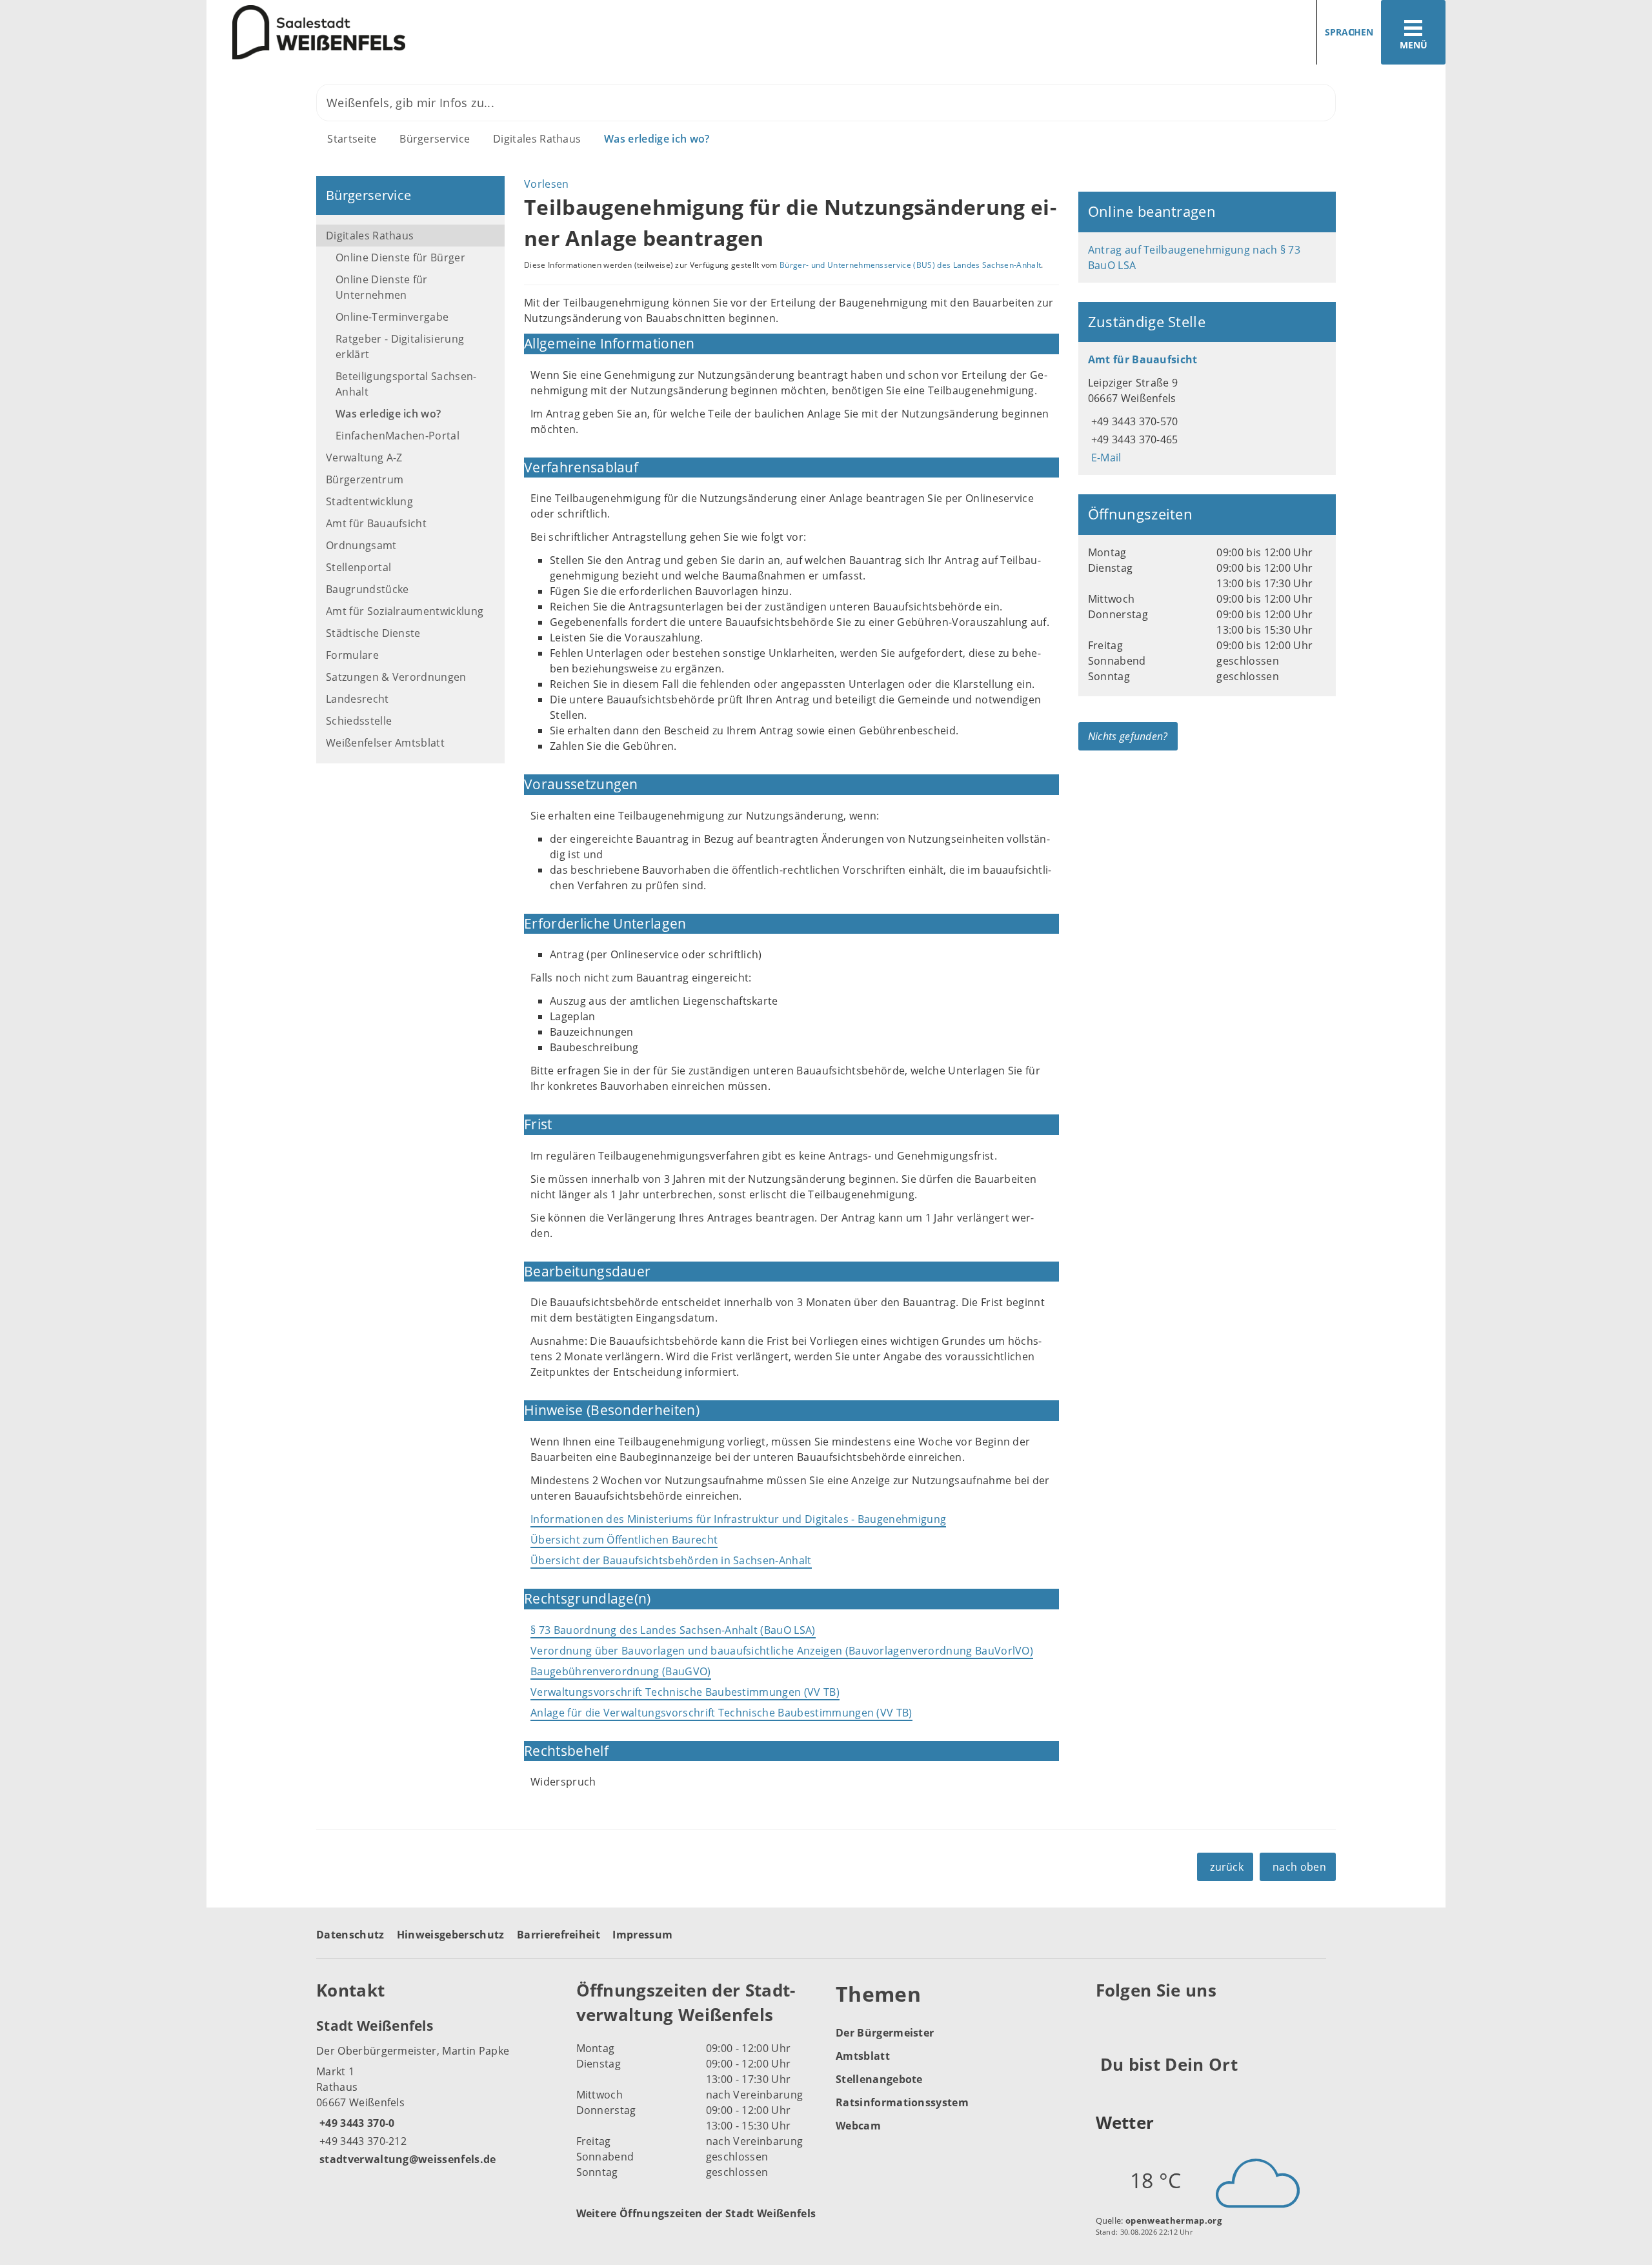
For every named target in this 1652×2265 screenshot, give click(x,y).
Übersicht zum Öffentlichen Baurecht (624, 1540)
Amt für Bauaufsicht (376, 523)
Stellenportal (358, 567)
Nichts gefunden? (1128, 736)
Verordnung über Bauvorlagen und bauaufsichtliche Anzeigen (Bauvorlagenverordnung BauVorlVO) (782, 1651)
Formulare (352, 655)
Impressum (642, 1935)
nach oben (1299, 1867)
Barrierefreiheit (559, 1935)
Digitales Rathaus (537, 139)
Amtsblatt (863, 2056)
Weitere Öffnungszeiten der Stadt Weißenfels (696, 2213)
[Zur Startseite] (511, 33)
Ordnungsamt (361, 545)
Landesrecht (358, 699)
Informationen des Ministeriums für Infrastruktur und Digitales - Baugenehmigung (738, 1519)
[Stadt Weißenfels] (437, 2091)
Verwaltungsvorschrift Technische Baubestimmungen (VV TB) (685, 1692)
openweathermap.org (1174, 2220)
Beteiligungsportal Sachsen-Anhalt (406, 384)
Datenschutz (350, 1935)
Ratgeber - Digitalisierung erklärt (400, 347)
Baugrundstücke (367, 589)
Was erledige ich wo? (657, 139)
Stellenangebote (879, 2079)
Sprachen (1349, 32)
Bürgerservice (435, 139)
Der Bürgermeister (885, 2033)
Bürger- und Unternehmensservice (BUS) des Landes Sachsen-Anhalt (910, 265)
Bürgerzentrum (365, 479)
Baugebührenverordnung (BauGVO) (621, 1671)
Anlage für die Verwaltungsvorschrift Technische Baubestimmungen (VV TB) (721, 1713)
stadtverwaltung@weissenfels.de (406, 2159)
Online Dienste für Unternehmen (382, 287)
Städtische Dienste (373, 633)
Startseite (352, 139)
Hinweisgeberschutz (451, 1935)
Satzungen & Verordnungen (396, 677)
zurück (1227, 1867)
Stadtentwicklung (369, 501)
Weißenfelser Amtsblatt (385, 743)
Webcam (858, 2126)
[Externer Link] (1108, 2022)
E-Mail (1105, 458)
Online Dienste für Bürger (400, 257)
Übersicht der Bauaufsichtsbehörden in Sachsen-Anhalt (671, 1560)
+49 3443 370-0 (355, 2123)
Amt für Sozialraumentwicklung (405, 611)
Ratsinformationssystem (902, 2102)
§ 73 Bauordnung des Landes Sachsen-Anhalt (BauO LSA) (673, 1630)
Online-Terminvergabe (392, 317)
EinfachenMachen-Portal (398, 436)
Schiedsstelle (359, 721)
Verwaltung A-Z (364, 458)
